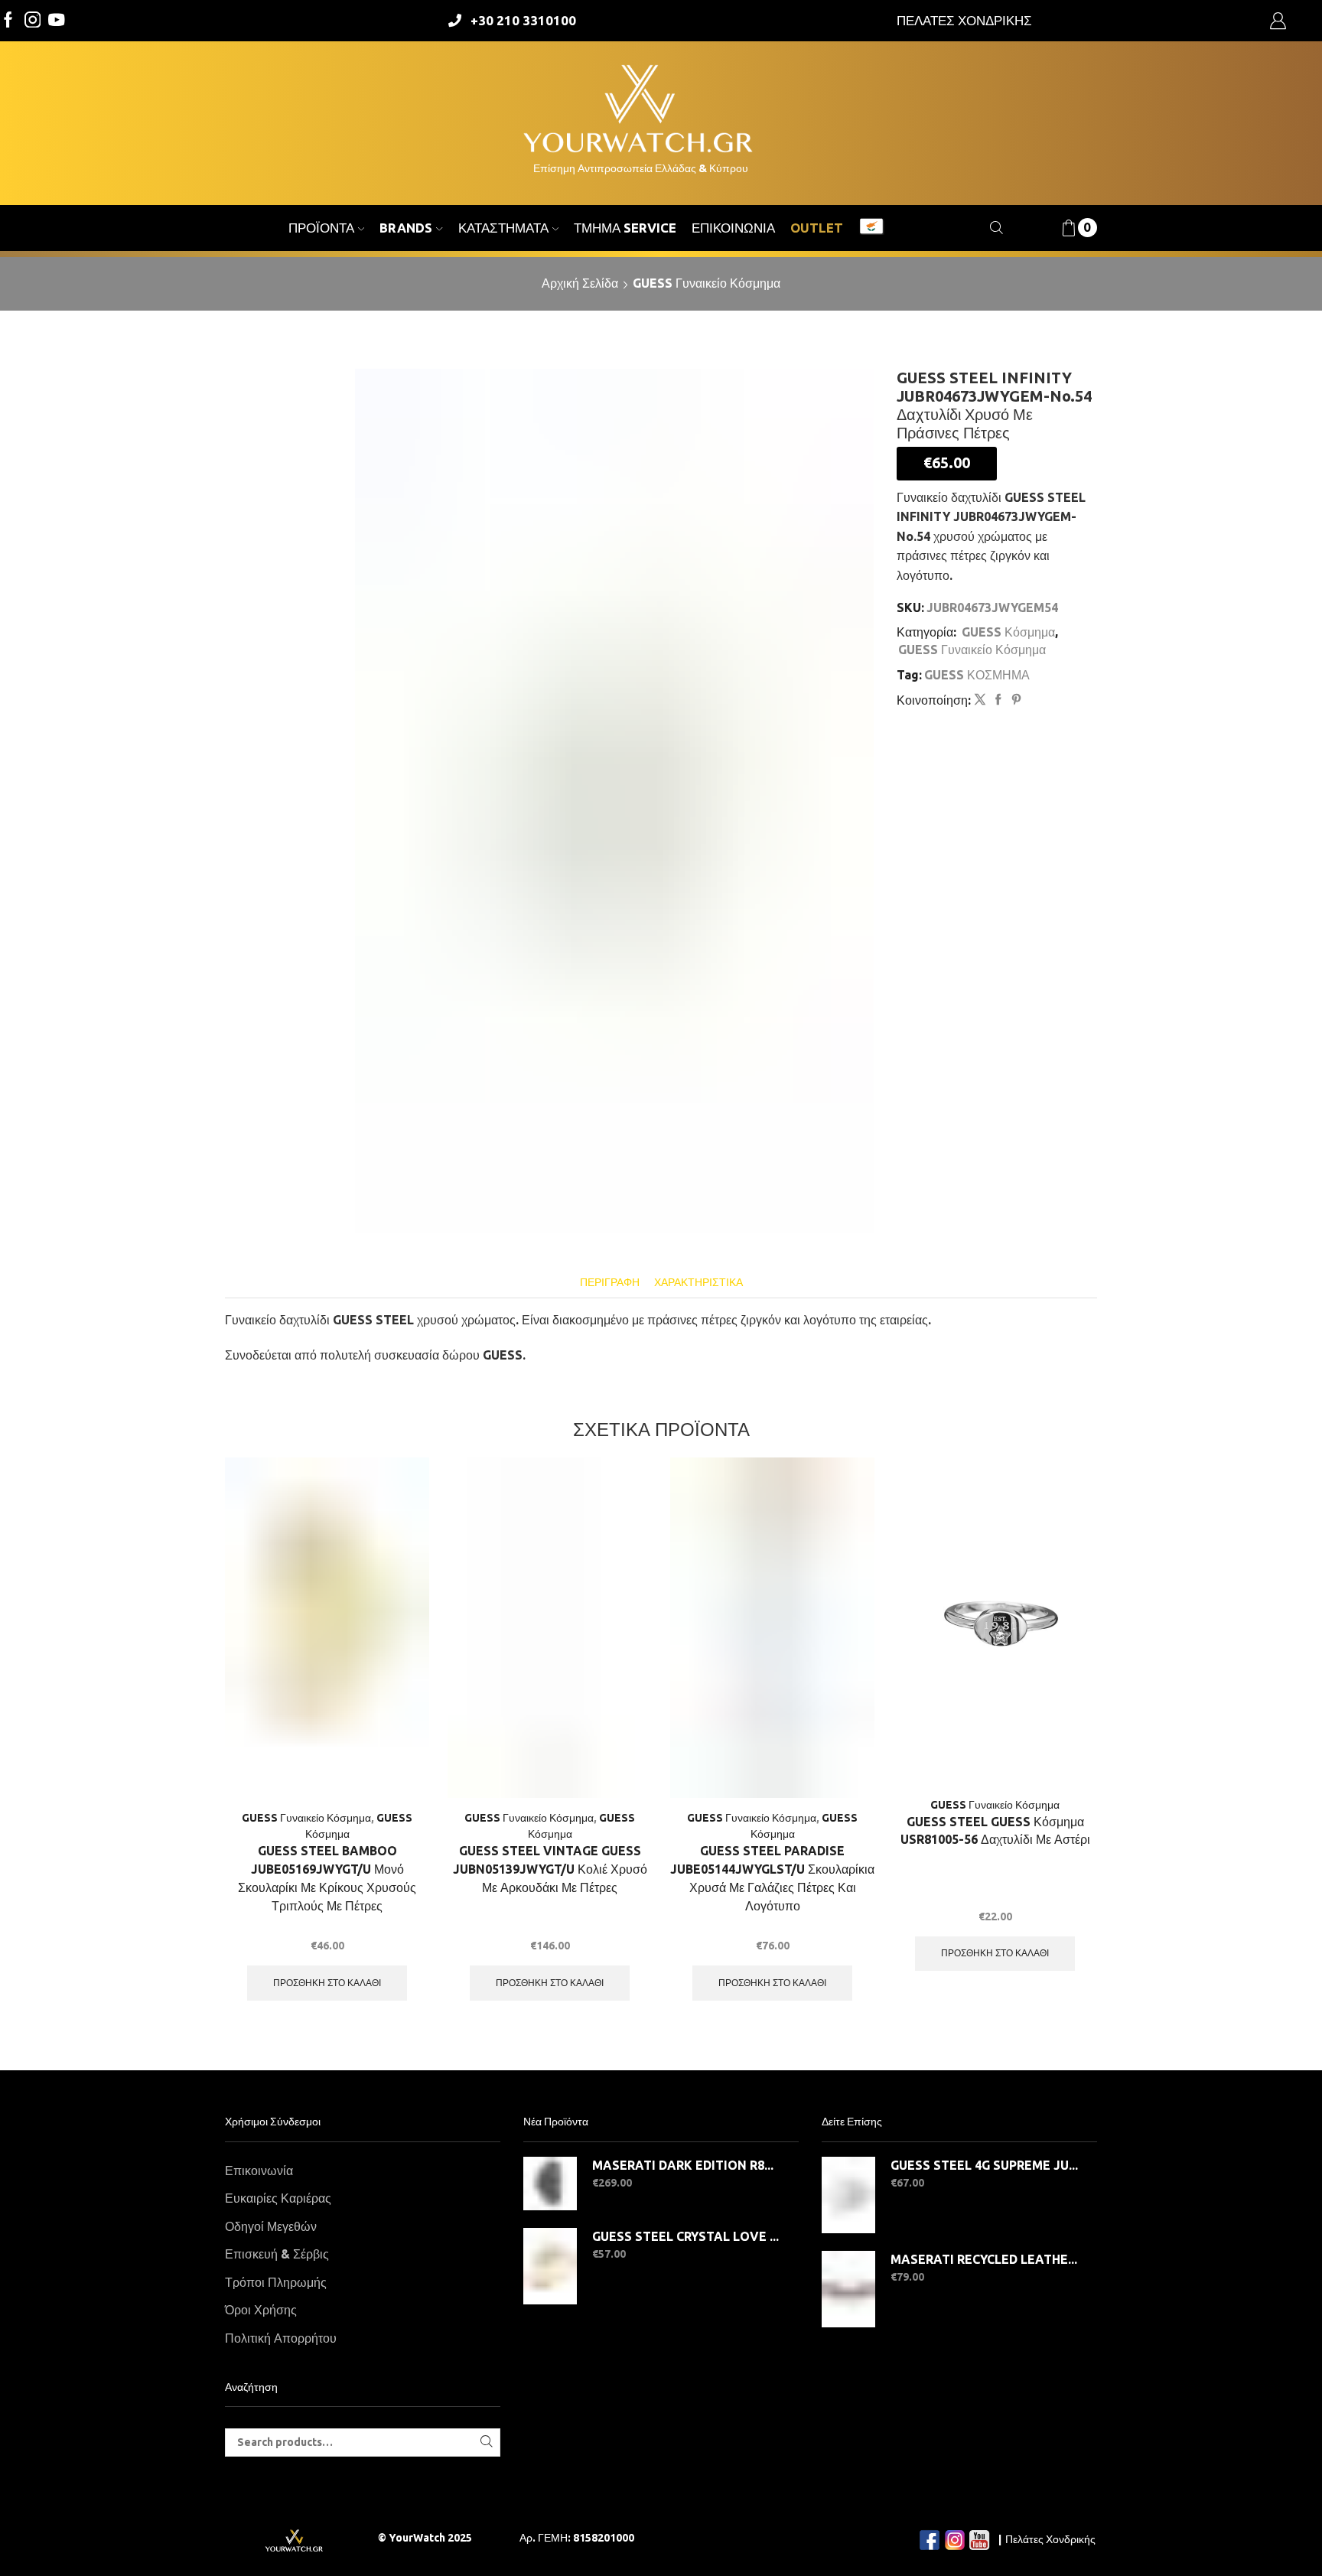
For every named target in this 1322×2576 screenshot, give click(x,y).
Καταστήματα (503, 228)
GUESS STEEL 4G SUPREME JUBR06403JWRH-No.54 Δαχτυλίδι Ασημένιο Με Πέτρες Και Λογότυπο (984, 2165)
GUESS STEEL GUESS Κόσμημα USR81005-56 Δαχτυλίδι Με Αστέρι (995, 1831)
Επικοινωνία (733, 228)
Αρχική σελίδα (580, 283)
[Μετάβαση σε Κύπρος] (871, 228)
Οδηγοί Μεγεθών (271, 2226)
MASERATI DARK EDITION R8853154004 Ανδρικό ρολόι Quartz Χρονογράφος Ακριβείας (686, 2165)
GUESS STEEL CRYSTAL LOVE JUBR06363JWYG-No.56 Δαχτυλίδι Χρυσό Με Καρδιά (686, 2236)
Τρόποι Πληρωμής (276, 2282)
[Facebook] (8, 21)
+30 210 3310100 (523, 20)
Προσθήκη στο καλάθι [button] (327, 1983)
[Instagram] (33, 21)
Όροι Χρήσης (261, 2310)
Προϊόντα (321, 228)
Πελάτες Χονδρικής (1050, 2539)
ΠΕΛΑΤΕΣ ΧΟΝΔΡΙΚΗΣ (964, 20)
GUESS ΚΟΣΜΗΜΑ (977, 675)
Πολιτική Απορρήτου (281, 2338)
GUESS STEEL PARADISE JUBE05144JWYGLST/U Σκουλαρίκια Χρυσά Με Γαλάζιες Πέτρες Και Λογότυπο (772, 1878)
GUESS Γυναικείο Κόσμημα (707, 283)
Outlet (817, 228)
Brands (406, 228)
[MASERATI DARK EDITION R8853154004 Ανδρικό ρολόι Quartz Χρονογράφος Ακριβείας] (550, 2184)
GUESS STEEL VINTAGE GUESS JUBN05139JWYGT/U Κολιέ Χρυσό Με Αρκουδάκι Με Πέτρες (550, 1869)
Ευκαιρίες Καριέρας (278, 2198)
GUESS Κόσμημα (1008, 632)
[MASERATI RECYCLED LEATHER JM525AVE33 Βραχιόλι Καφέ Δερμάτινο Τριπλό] (848, 2289)
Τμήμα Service (625, 228)
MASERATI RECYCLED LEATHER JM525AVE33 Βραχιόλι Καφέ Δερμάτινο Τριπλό (984, 2259)
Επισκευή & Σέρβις (277, 2254)
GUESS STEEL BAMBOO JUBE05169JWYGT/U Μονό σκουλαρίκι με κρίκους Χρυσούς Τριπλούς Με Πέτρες (327, 1878)
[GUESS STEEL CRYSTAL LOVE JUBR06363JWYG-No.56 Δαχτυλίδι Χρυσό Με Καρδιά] (550, 2266)
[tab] (610, 1283)
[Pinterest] (1014, 700)
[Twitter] (57, 21)
